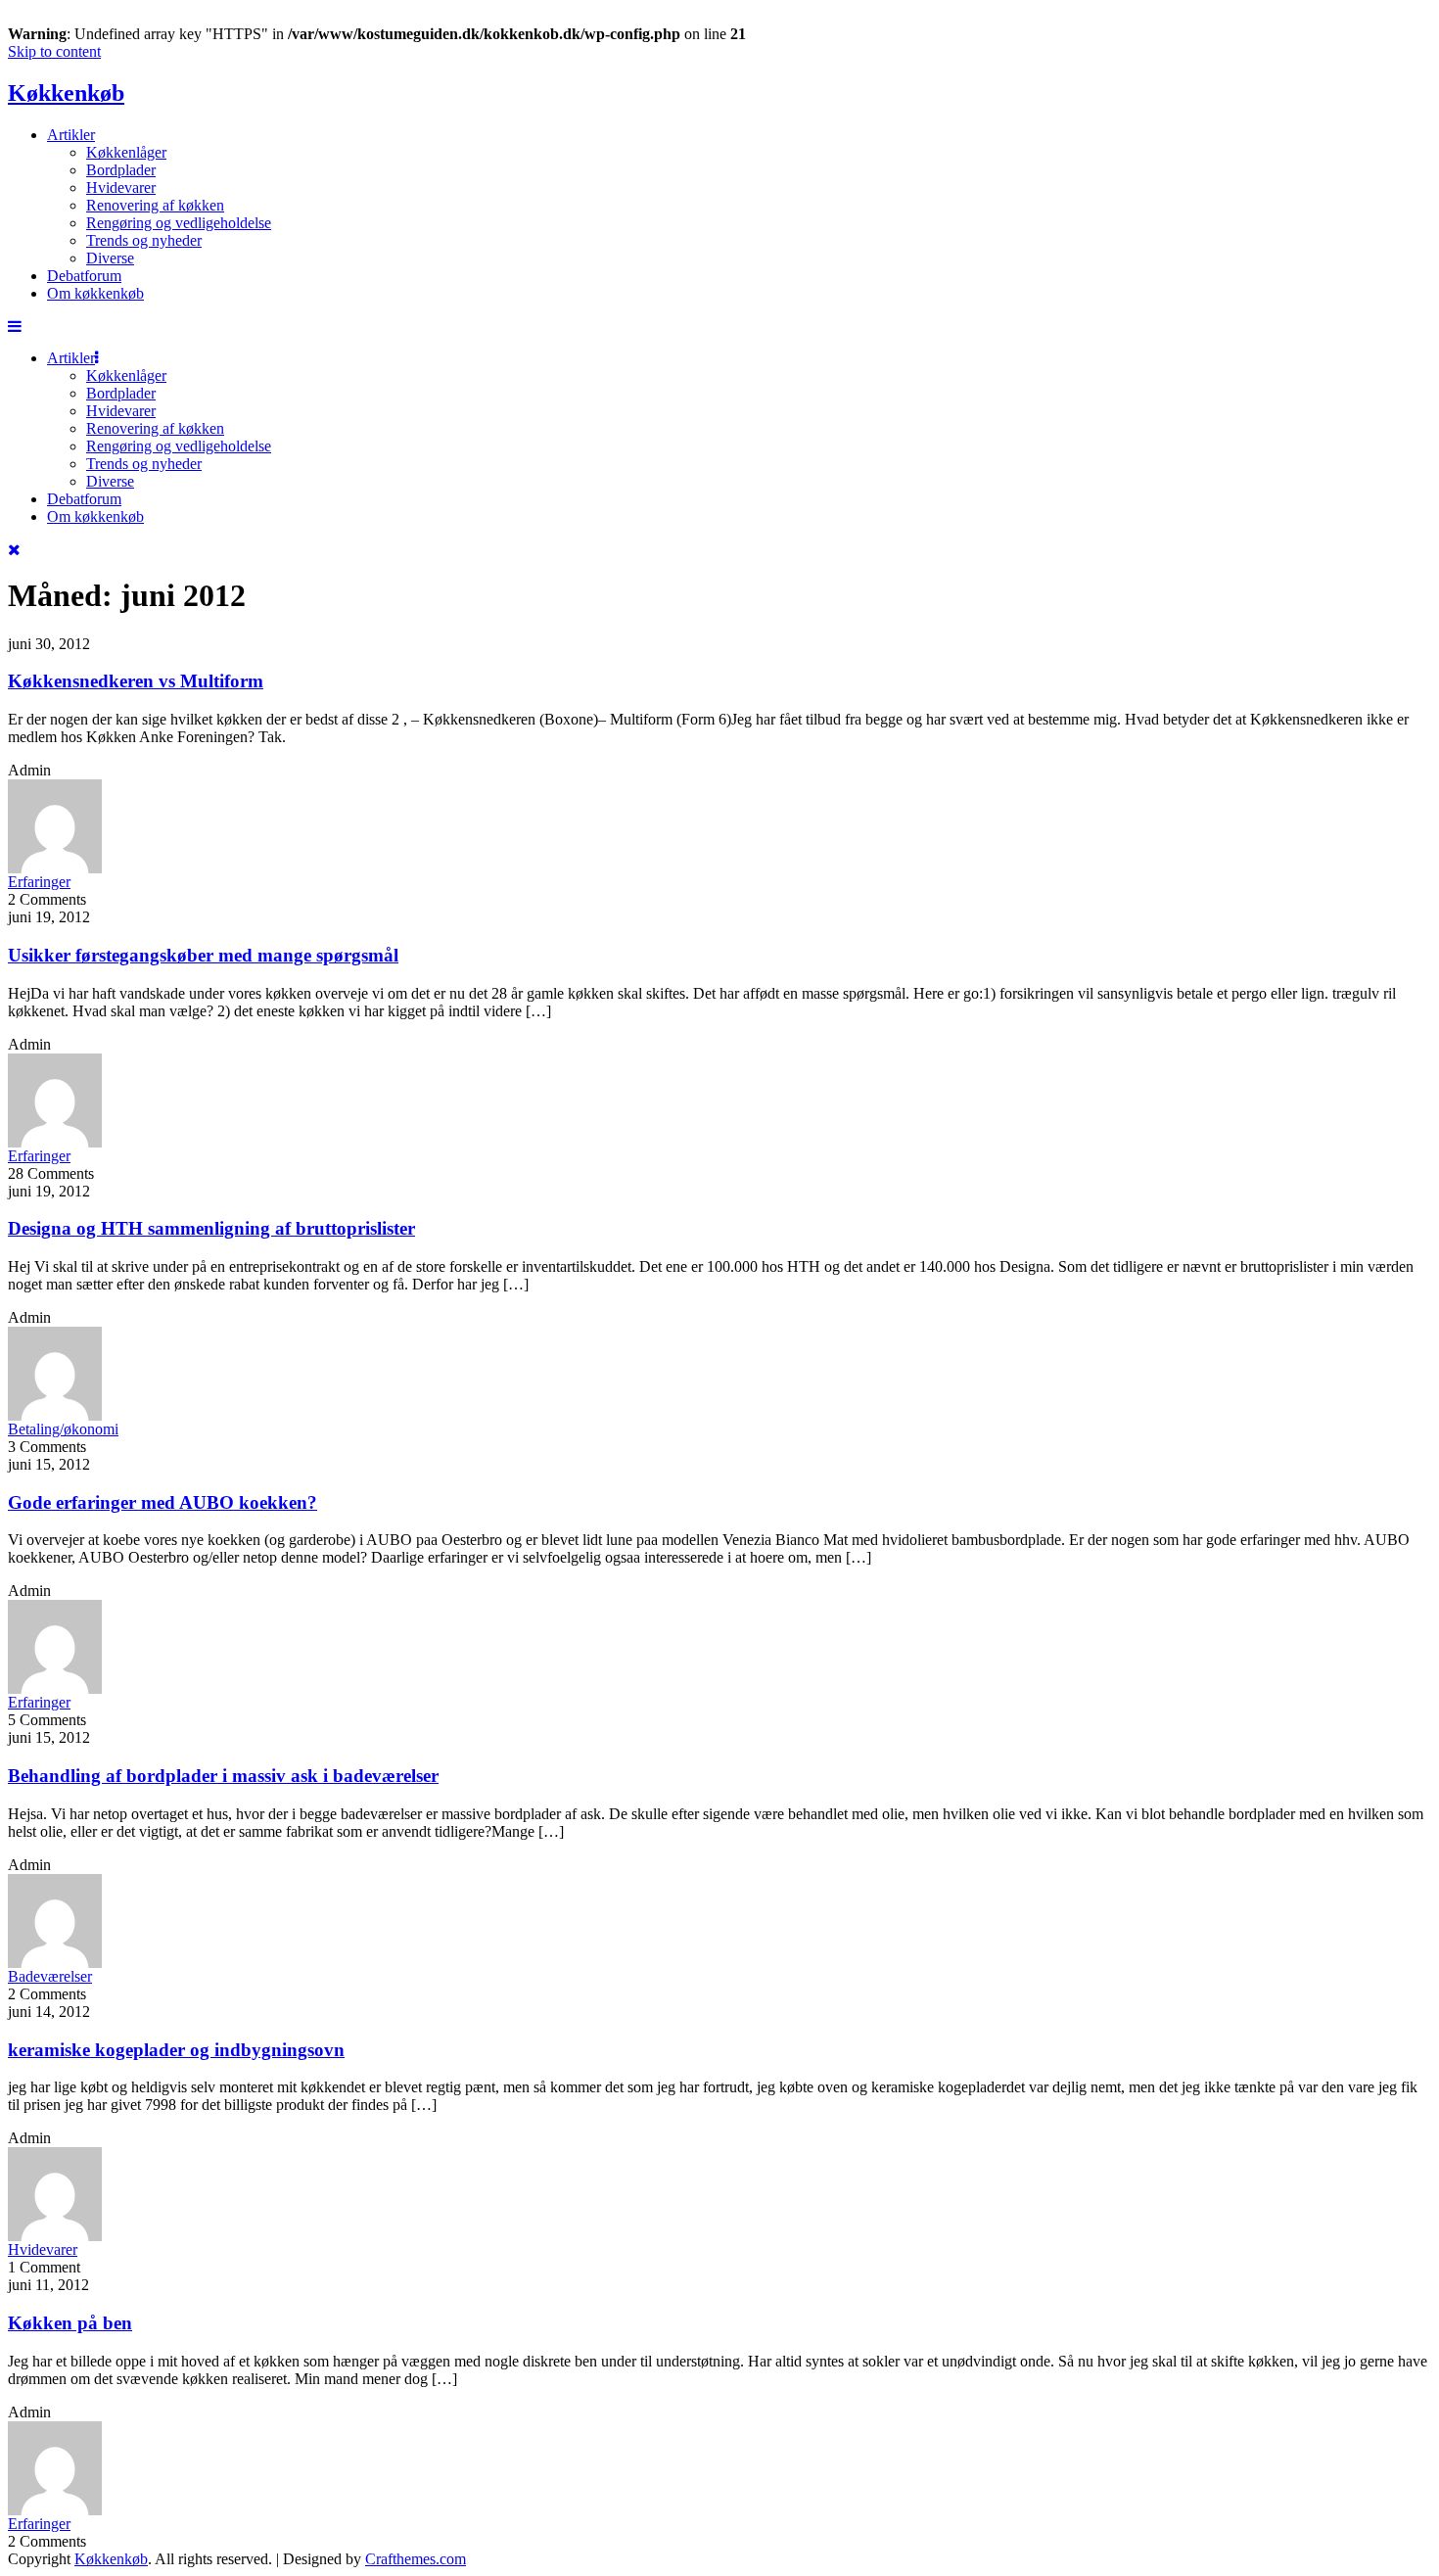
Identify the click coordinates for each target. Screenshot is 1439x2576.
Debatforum (84, 276)
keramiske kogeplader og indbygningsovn (176, 2050)
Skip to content (54, 51)
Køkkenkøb (66, 93)
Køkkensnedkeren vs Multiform (136, 681)
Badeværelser (50, 1976)
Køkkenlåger (126, 152)
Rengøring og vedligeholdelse (179, 223)
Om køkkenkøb (95, 293)
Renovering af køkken (155, 205)
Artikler (71, 135)
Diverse (110, 258)
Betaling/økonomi (63, 1429)
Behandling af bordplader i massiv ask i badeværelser (223, 1776)
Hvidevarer (121, 187)
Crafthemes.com (416, 2559)
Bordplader (121, 170)
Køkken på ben (70, 2323)
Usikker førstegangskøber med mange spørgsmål (203, 955)
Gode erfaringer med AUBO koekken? (162, 1502)
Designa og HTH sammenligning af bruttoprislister (211, 1228)
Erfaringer (39, 882)
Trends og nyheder (144, 240)
